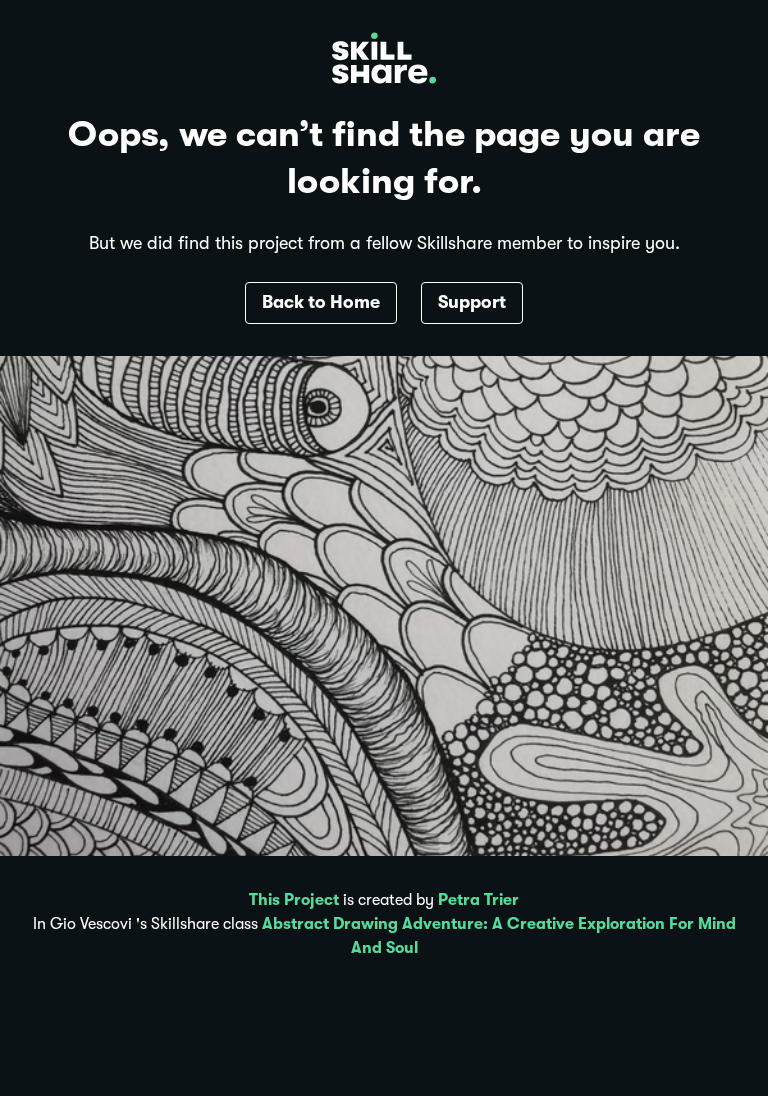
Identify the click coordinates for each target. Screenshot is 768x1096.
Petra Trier (478, 900)
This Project (294, 900)
